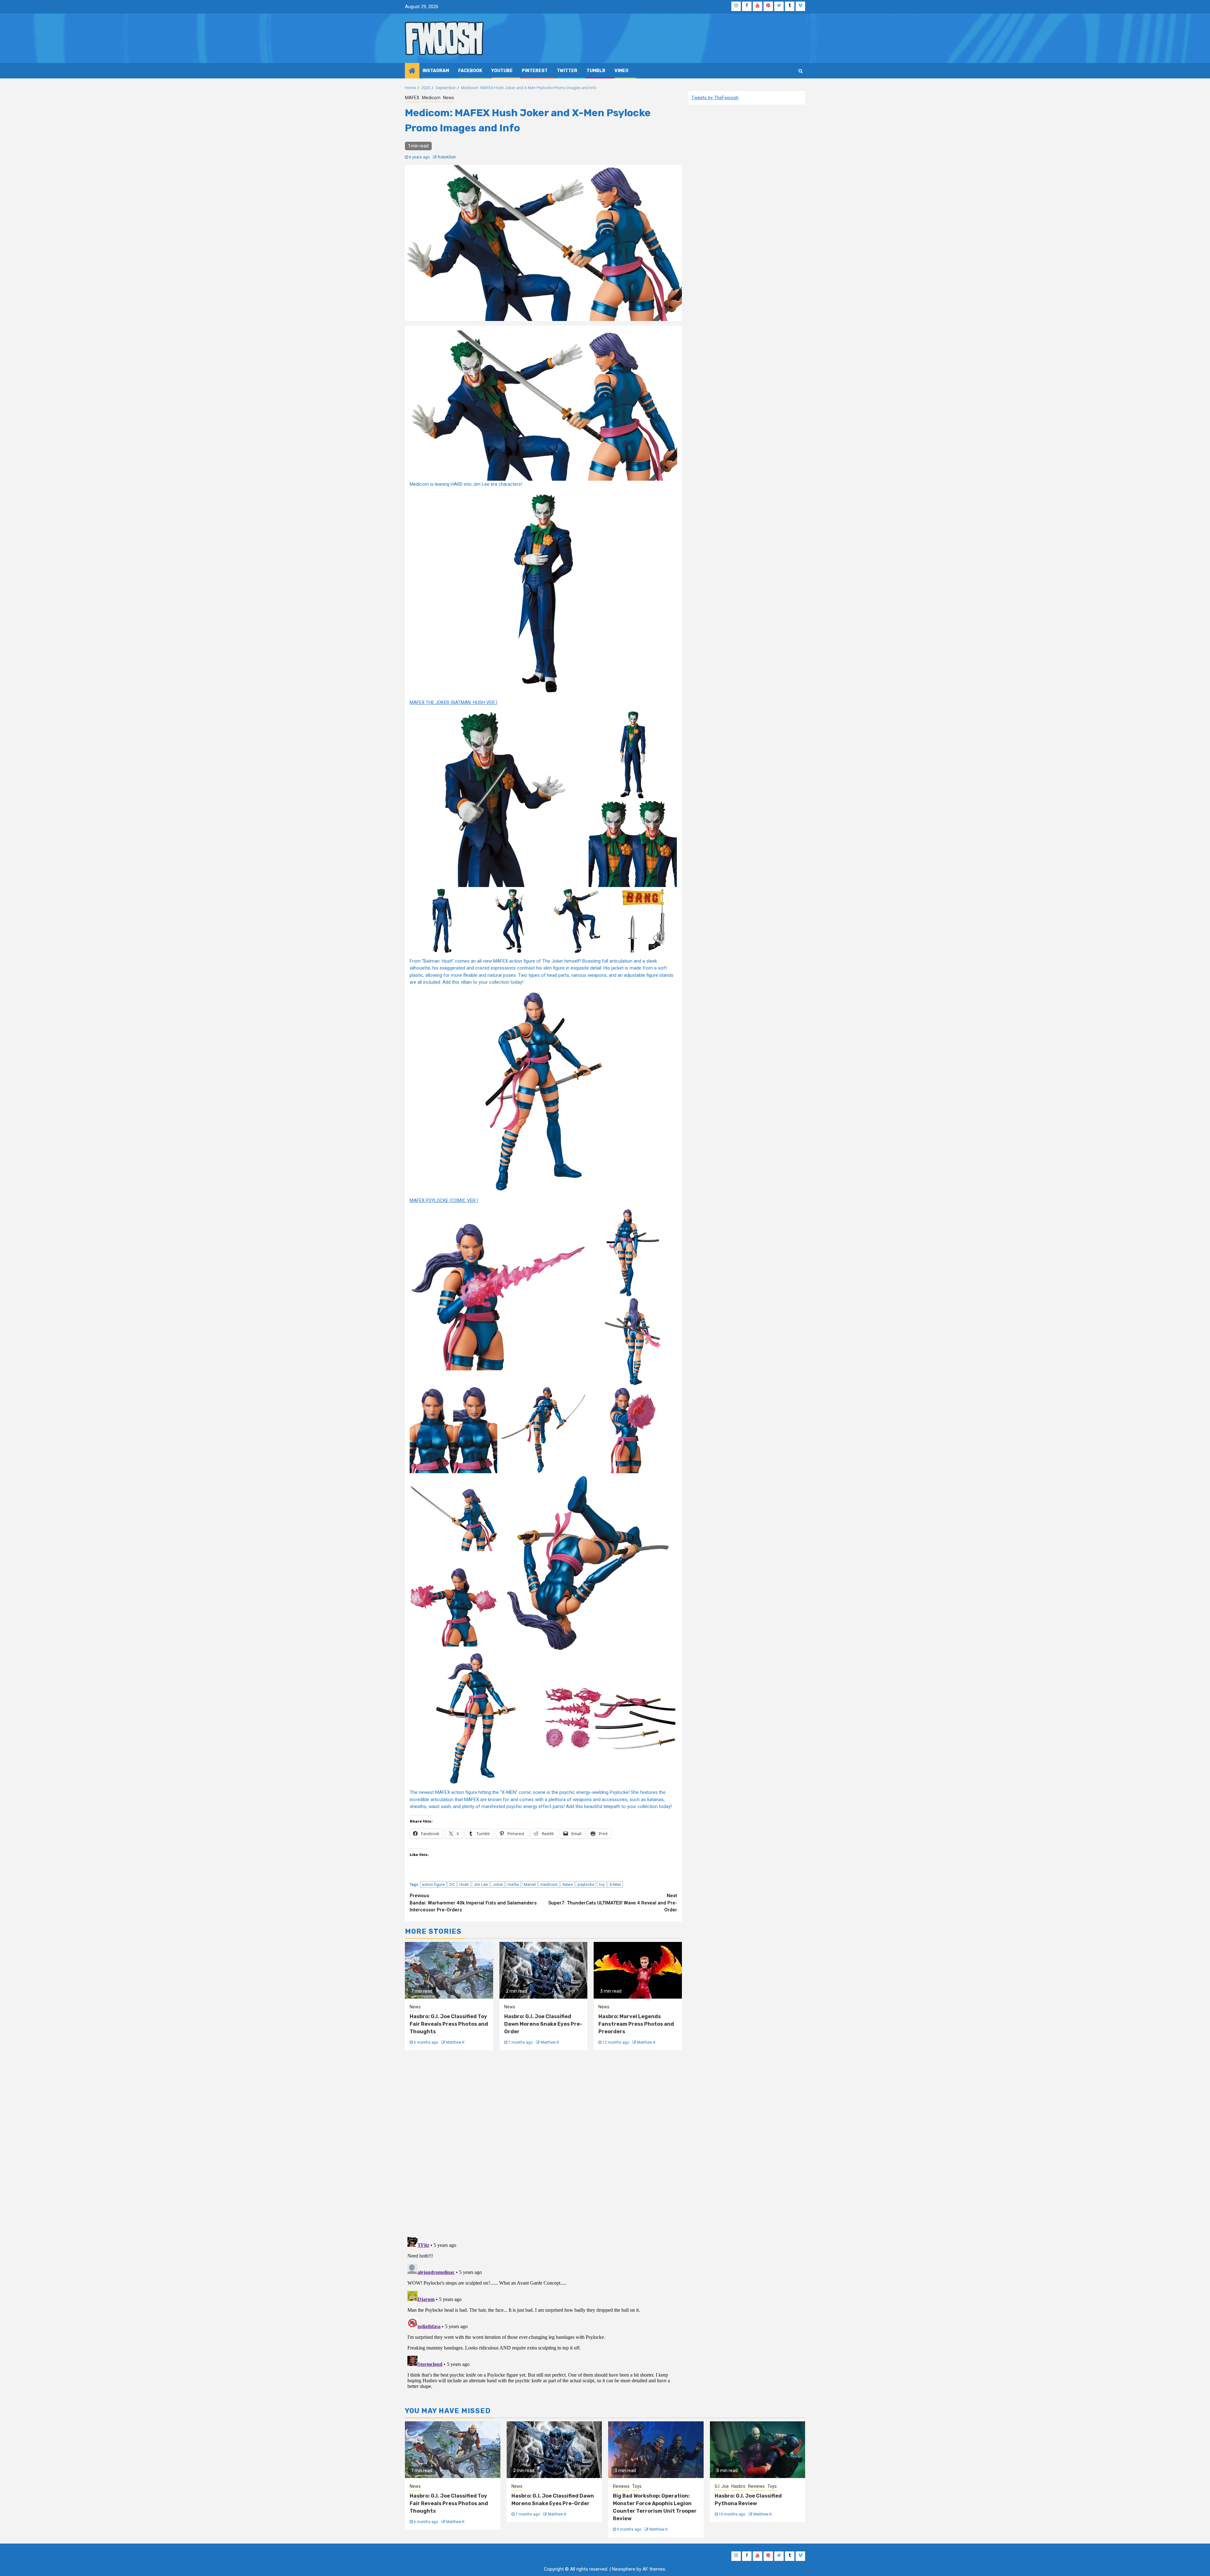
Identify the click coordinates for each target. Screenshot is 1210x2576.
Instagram (436, 71)
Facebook (470, 71)
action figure (433, 1884)
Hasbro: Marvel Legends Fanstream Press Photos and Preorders (636, 2024)
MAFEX (412, 98)
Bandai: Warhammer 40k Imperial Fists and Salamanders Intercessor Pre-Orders (473, 1903)
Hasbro (738, 2486)
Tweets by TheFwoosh (715, 98)
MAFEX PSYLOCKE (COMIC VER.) (444, 1200)
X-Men (615, 1884)
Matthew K (455, 2042)
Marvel (530, 1884)
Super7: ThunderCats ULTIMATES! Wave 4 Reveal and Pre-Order (613, 1903)
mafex (513, 1884)
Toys (637, 2486)
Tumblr (596, 71)
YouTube (502, 71)
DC (452, 1884)
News (449, 98)
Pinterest (535, 71)
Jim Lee (481, 1884)
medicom (549, 1884)
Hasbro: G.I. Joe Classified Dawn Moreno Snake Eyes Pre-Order (543, 2024)
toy (602, 1884)
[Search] (801, 71)
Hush (464, 1884)
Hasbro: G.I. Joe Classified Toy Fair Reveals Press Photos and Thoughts (449, 2024)
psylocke (586, 1884)
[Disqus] (543, 2143)
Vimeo (621, 71)
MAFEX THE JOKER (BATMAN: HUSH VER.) (453, 702)
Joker (498, 1884)
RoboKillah (447, 157)
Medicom (431, 98)
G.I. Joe (722, 2486)
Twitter (567, 71)
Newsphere (624, 2569)
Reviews (621, 2486)
